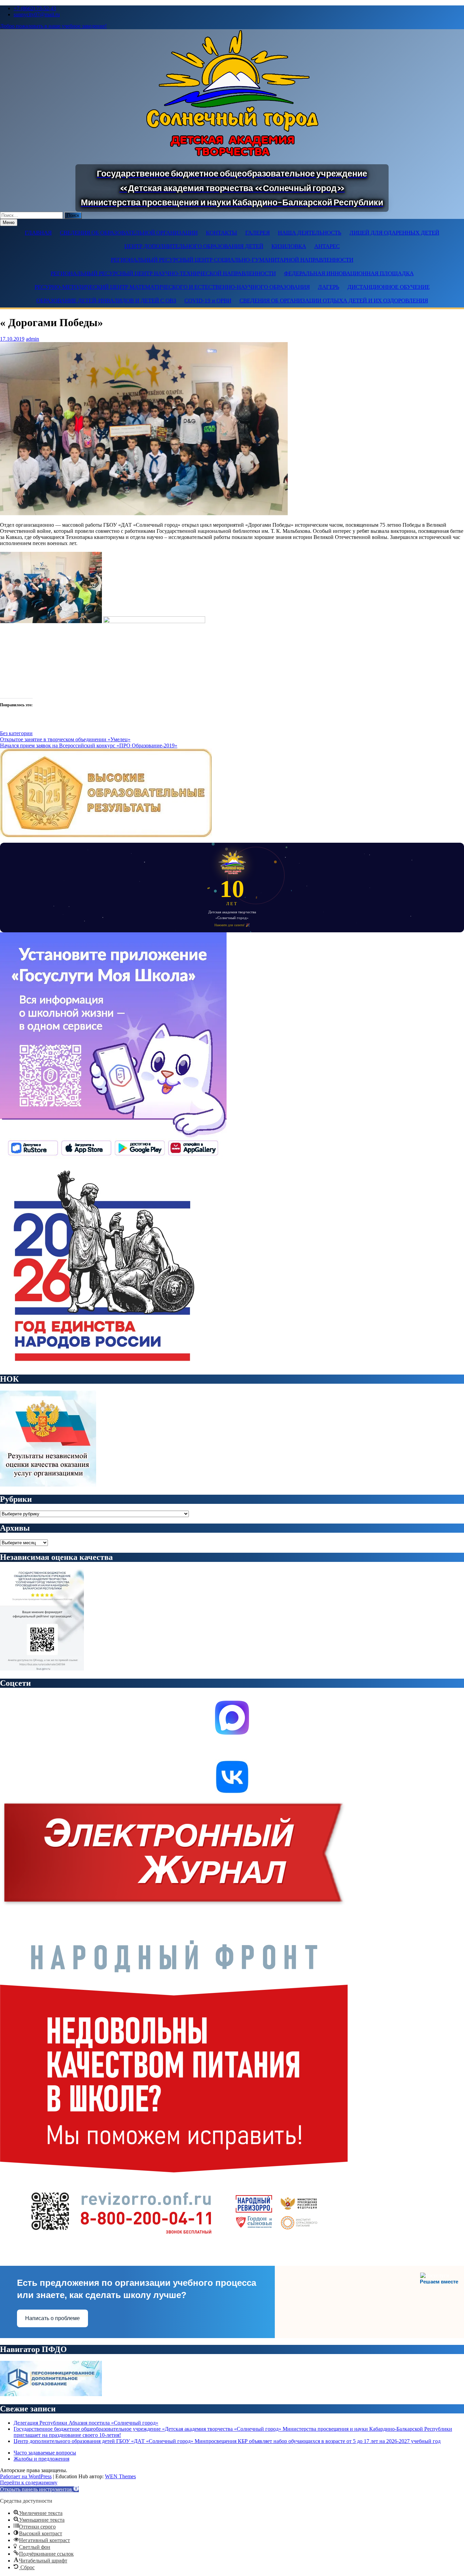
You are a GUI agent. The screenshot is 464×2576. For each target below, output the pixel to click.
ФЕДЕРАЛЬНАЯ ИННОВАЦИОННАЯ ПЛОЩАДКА (349, 273)
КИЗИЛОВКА (289, 246)
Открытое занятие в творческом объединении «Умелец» (65, 739)
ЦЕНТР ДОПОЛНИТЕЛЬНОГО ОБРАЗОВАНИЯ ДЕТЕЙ (194, 246)
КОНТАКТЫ (221, 233)
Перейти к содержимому (29, 2482)
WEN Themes (120, 2476)
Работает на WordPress (26, 2476)
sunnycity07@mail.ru (37, 14)
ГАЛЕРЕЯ (257, 233)
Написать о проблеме (52, 2318)
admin (32, 339)
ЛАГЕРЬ (329, 287)
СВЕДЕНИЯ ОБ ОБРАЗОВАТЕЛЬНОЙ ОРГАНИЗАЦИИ (129, 233)
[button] (39, 2489)
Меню (9, 222)
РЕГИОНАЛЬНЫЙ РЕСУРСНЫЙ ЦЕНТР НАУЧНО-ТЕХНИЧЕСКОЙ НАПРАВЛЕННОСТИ (163, 273)
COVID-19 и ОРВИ (208, 301)
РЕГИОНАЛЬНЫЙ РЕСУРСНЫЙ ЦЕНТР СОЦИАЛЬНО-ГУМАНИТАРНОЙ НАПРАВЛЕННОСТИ (232, 260)
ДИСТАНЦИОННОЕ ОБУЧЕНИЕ (389, 287)
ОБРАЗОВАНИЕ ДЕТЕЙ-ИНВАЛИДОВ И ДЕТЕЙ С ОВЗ (106, 301)
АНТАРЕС (327, 246)
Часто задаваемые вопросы (45, 2453)
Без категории (16, 733)
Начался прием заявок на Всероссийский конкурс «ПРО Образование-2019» (89, 745)
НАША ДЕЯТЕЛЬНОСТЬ (310, 233)
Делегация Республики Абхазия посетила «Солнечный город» (86, 2423)
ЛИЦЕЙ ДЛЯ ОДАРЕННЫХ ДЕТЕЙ (394, 233)
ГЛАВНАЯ (38, 233)
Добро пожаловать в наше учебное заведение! (53, 26)
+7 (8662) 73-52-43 (35, 8)
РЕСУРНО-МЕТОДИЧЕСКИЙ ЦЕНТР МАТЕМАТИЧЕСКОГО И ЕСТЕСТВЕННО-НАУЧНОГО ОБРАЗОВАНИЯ (172, 287)
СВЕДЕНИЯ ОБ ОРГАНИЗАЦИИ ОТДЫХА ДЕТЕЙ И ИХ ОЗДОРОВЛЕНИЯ (334, 301)
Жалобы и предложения (41, 2459)
